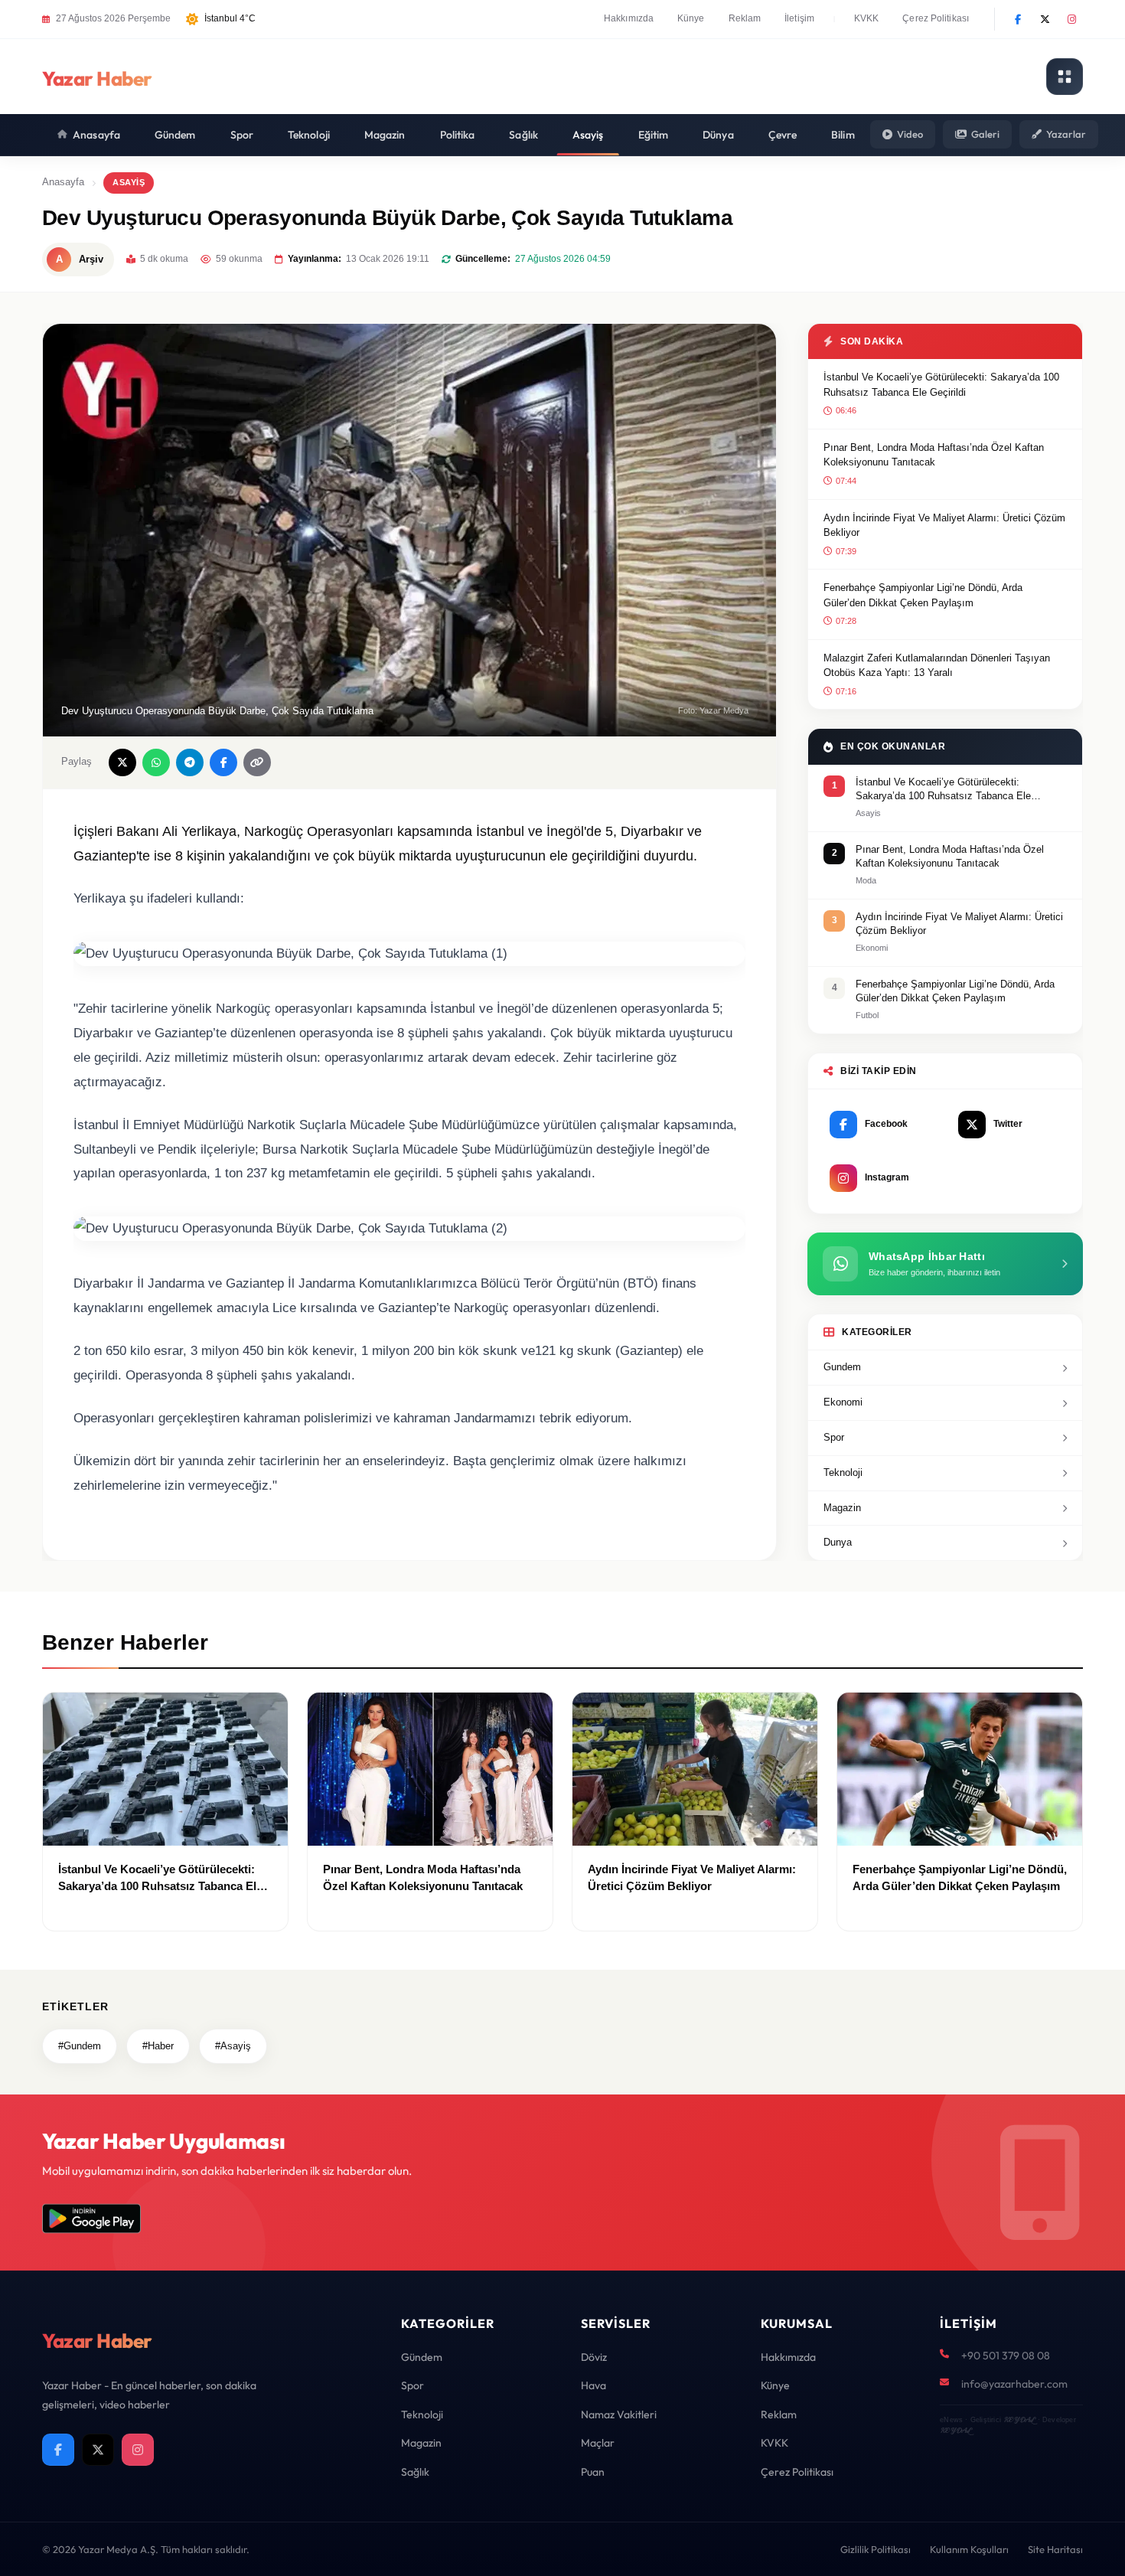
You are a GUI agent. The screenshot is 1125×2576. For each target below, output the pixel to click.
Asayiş (588, 135)
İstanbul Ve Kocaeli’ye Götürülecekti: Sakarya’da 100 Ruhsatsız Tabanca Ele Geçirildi (941, 385)
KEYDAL (1019, 2419)
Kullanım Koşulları (969, 2549)
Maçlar (598, 2443)
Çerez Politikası (936, 18)
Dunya (838, 1542)
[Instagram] (1071, 19)
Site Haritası (1055, 2549)
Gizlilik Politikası (876, 2549)
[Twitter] (1045, 19)
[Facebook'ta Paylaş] (223, 762)
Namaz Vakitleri (619, 2414)
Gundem (842, 1367)
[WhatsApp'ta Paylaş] (156, 762)
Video (910, 134)
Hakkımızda (629, 18)
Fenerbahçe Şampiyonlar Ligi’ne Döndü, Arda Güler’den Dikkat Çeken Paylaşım (923, 595)
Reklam (745, 18)
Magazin (385, 135)
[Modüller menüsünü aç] (1065, 77)
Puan (593, 2472)
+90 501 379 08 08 (1006, 2356)
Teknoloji (309, 135)
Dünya (718, 135)
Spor (242, 135)
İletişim (799, 18)
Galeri (985, 134)
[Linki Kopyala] (257, 762)
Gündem (175, 135)
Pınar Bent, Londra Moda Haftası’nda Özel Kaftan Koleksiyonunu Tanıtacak (934, 455)
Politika (458, 135)
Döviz (594, 2357)
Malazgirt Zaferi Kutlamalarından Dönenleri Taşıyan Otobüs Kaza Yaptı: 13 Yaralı (937, 666)
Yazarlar (1066, 134)
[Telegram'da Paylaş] (190, 762)
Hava (593, 2385)
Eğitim (654, 135)
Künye (691, 18)
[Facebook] (1018, 19)
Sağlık (523, 135)
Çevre (783, 135)
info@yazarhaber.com (1014, 2384)
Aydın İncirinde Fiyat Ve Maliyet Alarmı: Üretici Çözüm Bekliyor (944, 526)
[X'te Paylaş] (122, 762)
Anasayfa (96, 135)
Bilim (843, 135)
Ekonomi (843, 1402)
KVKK (866, 18)
